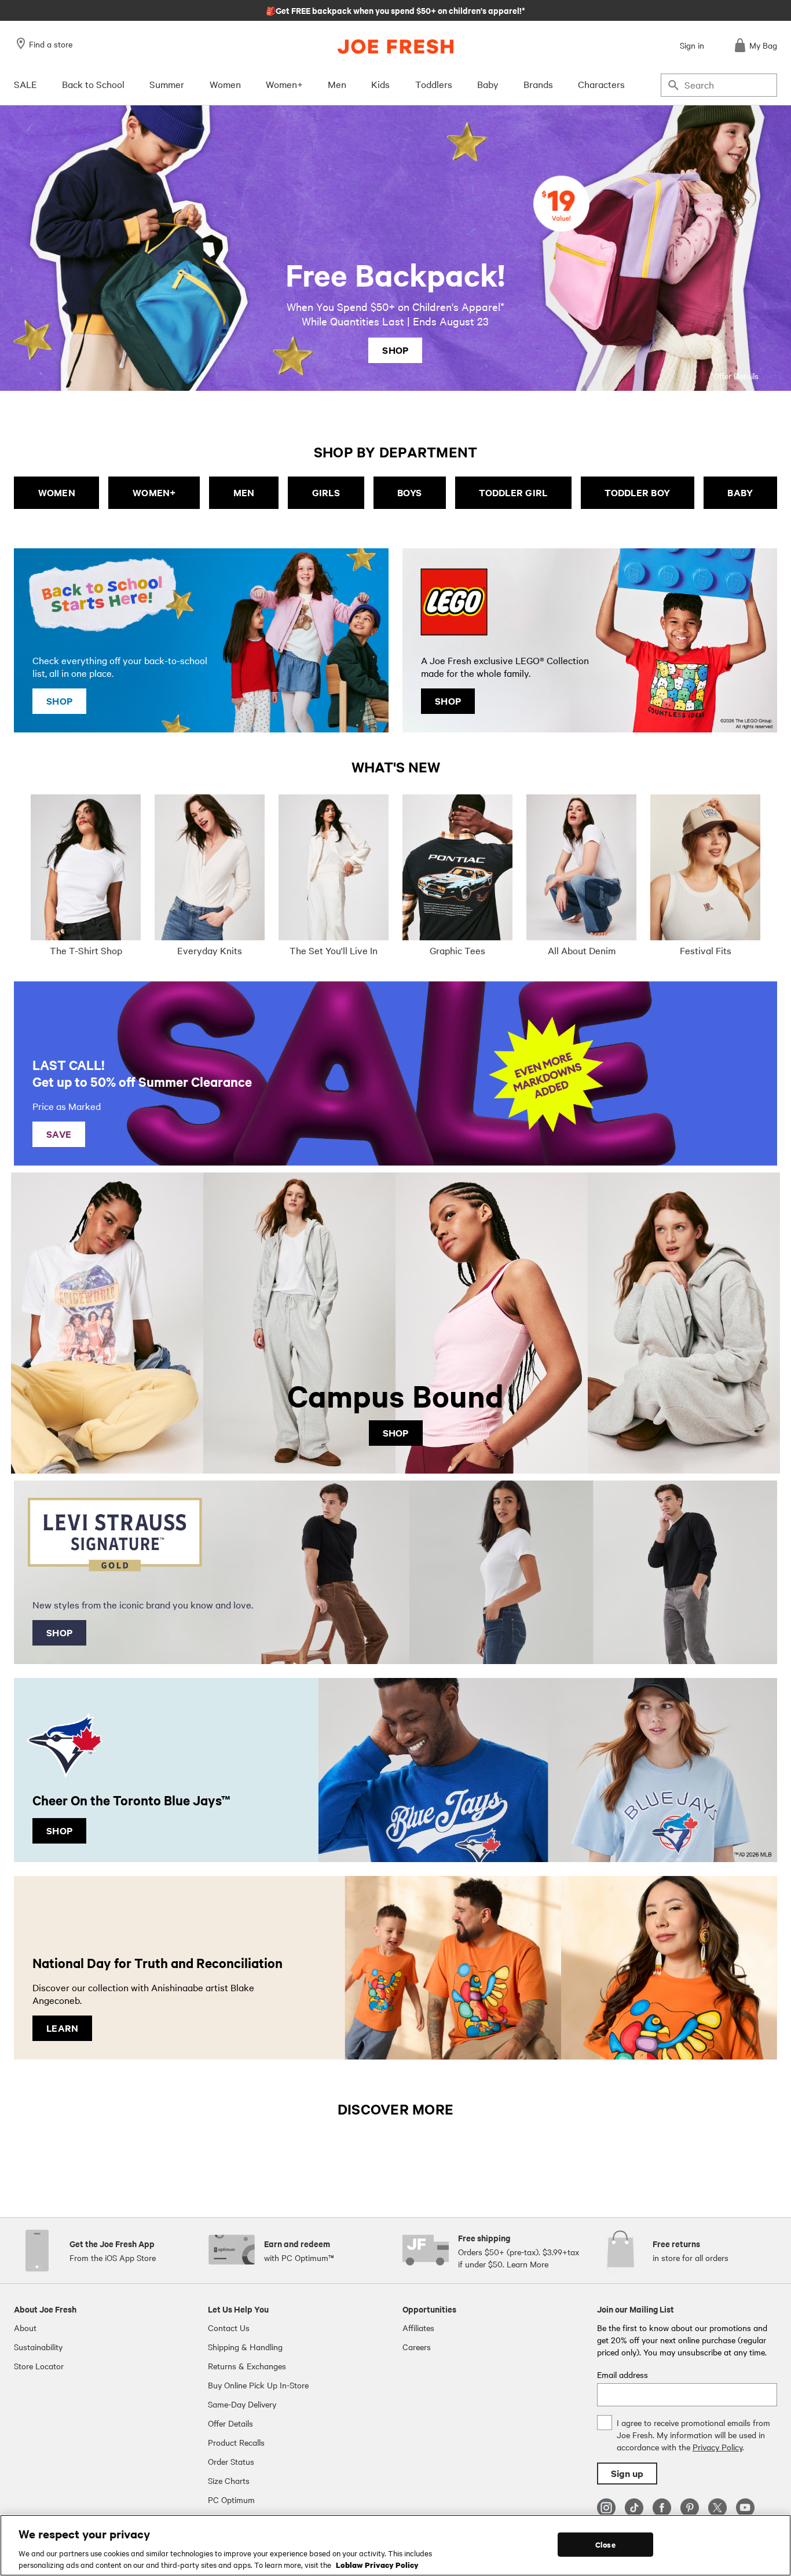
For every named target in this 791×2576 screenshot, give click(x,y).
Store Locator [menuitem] (39, 2366)
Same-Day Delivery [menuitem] (242, 2404)
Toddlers (434, 84)
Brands (538, 84)
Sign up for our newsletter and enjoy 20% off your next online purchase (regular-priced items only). (396, 10)
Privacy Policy (717, 2447)
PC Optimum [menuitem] (231, 2500)
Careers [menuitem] (417, 2347)
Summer (167, 84)
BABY (740, 492)
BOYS (409, 492)
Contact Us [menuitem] (229, 2328)
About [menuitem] (25, 2328)
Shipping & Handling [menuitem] (245, 2347)
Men (337, 84)
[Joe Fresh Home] (395, 47)
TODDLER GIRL (513, 492)
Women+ (284, 84)
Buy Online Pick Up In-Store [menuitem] (258, 2385)
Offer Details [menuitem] (230, 2423)
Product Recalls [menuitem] (236, 2442)
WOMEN (57, 492)
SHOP (395, 350)
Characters (601, 84)
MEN (244, 492)
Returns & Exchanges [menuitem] (247, 2366)
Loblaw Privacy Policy (377, 2564)
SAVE (59, 1134)
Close (605, 2544)
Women (225, 84)
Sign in (692, 45)
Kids (380, 84)
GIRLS (326, 492)
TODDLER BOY (637, 492)
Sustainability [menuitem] (38, 2347)
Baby (488, 84)
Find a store (51, 44)
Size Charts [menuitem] (229, 2480)
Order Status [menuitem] (231, 2461)
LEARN (62, 2028)
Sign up (627, 2473)
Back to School (93, 84)
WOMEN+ (154, 492)
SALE (25, 84)
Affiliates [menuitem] (418, 2328)
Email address (622, 2375)
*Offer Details (735, 376)
